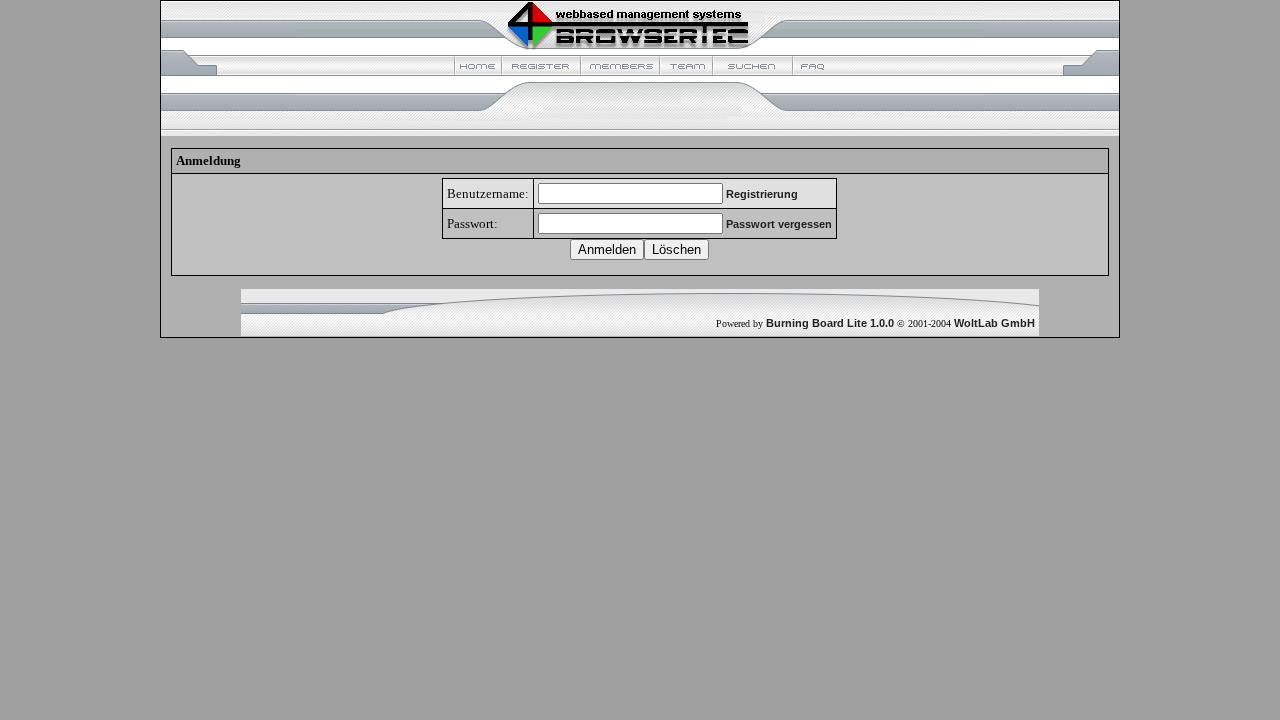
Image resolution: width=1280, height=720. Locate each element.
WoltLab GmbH (994, 323)
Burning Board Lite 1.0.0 (830, 323)
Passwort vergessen (779, 224)
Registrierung (762, 194)
